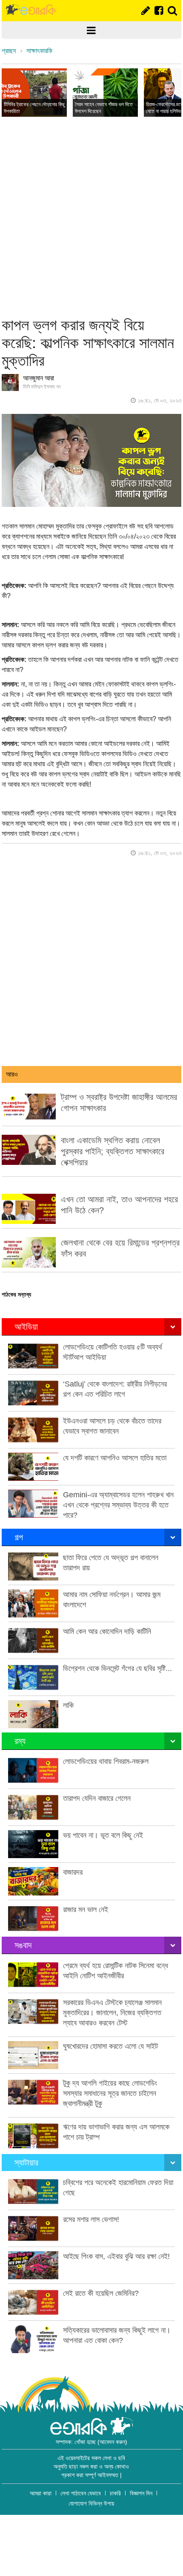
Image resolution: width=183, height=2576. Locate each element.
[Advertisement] (91, 217)
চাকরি (115, 2493)
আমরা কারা (41, 2493)
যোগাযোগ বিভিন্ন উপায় (91, 2503)
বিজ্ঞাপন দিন (141, 2493)
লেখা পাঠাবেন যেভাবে (81, 2493)
